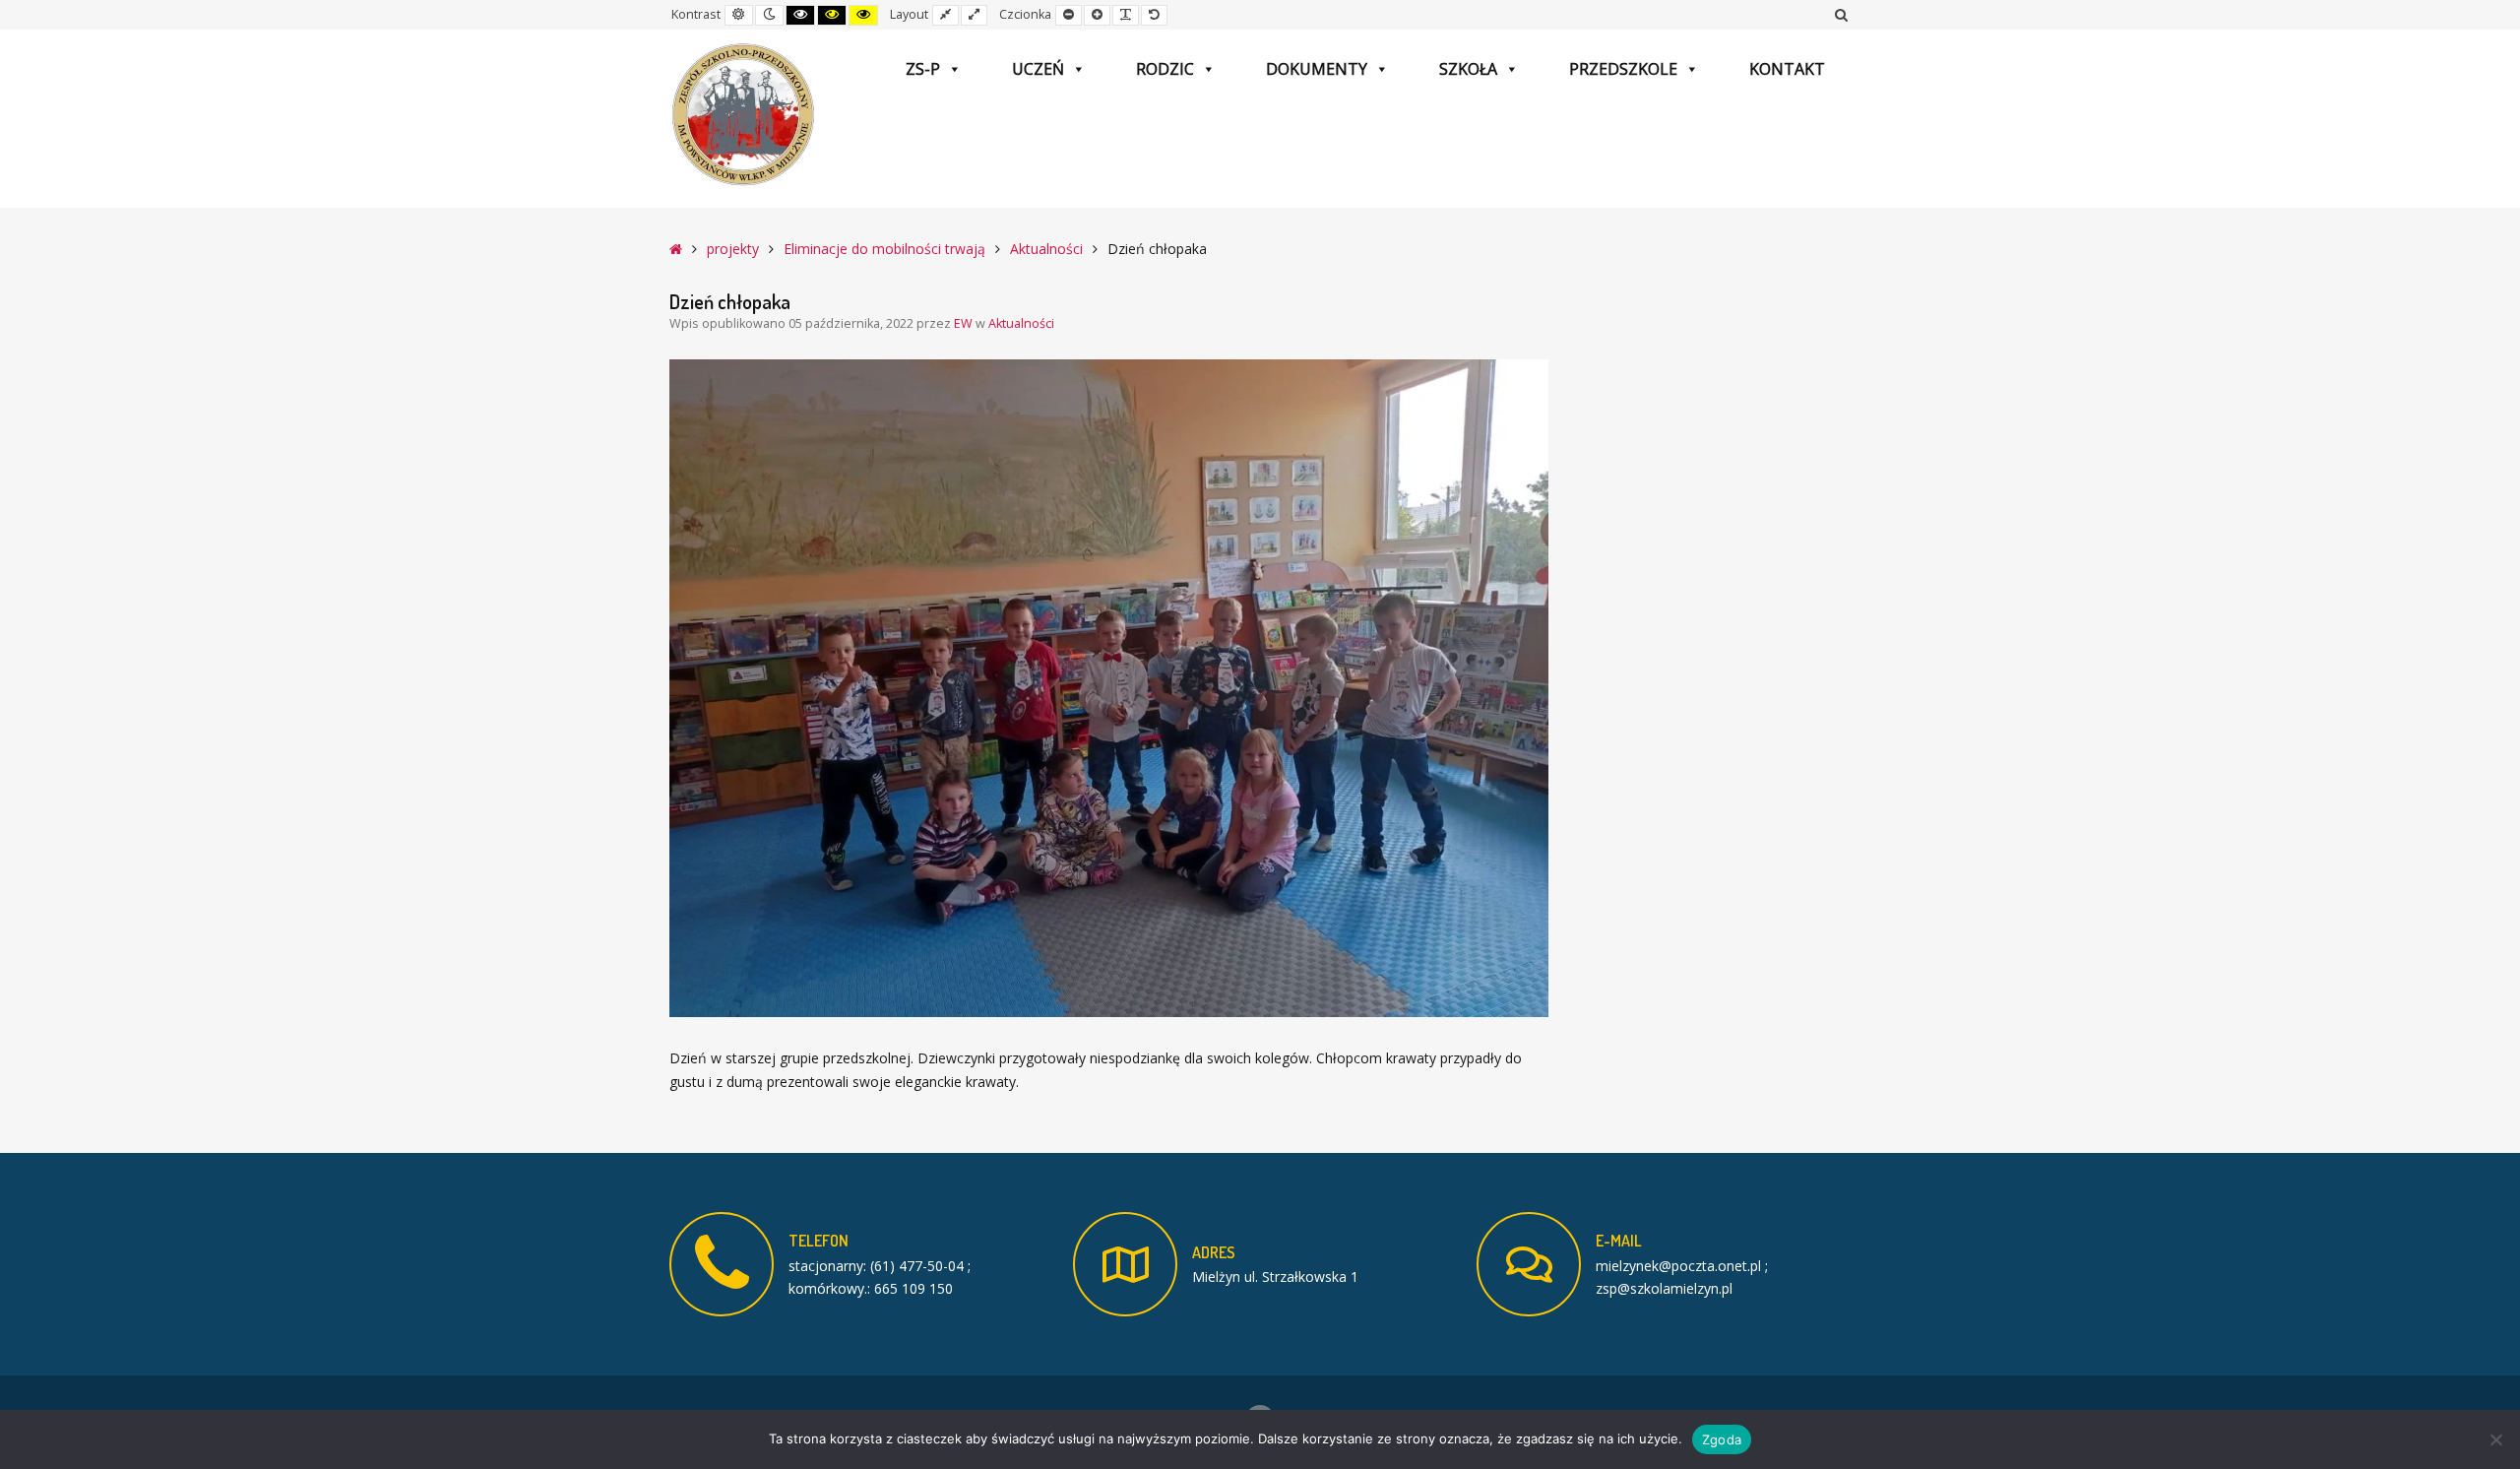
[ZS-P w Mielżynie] (743, 115)
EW (965, 323)
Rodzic (1165, 69)
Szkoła (1468, 69)
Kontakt (1787, 69)
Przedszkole (1623, 69)
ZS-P (923, 69)
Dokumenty (1317, 69)
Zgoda (1722, 1439)
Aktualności (1046, 249)
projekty (733, 249)
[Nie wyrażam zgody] (2495, 1439)
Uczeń (1038, 69)
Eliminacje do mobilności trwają (884, 249)
